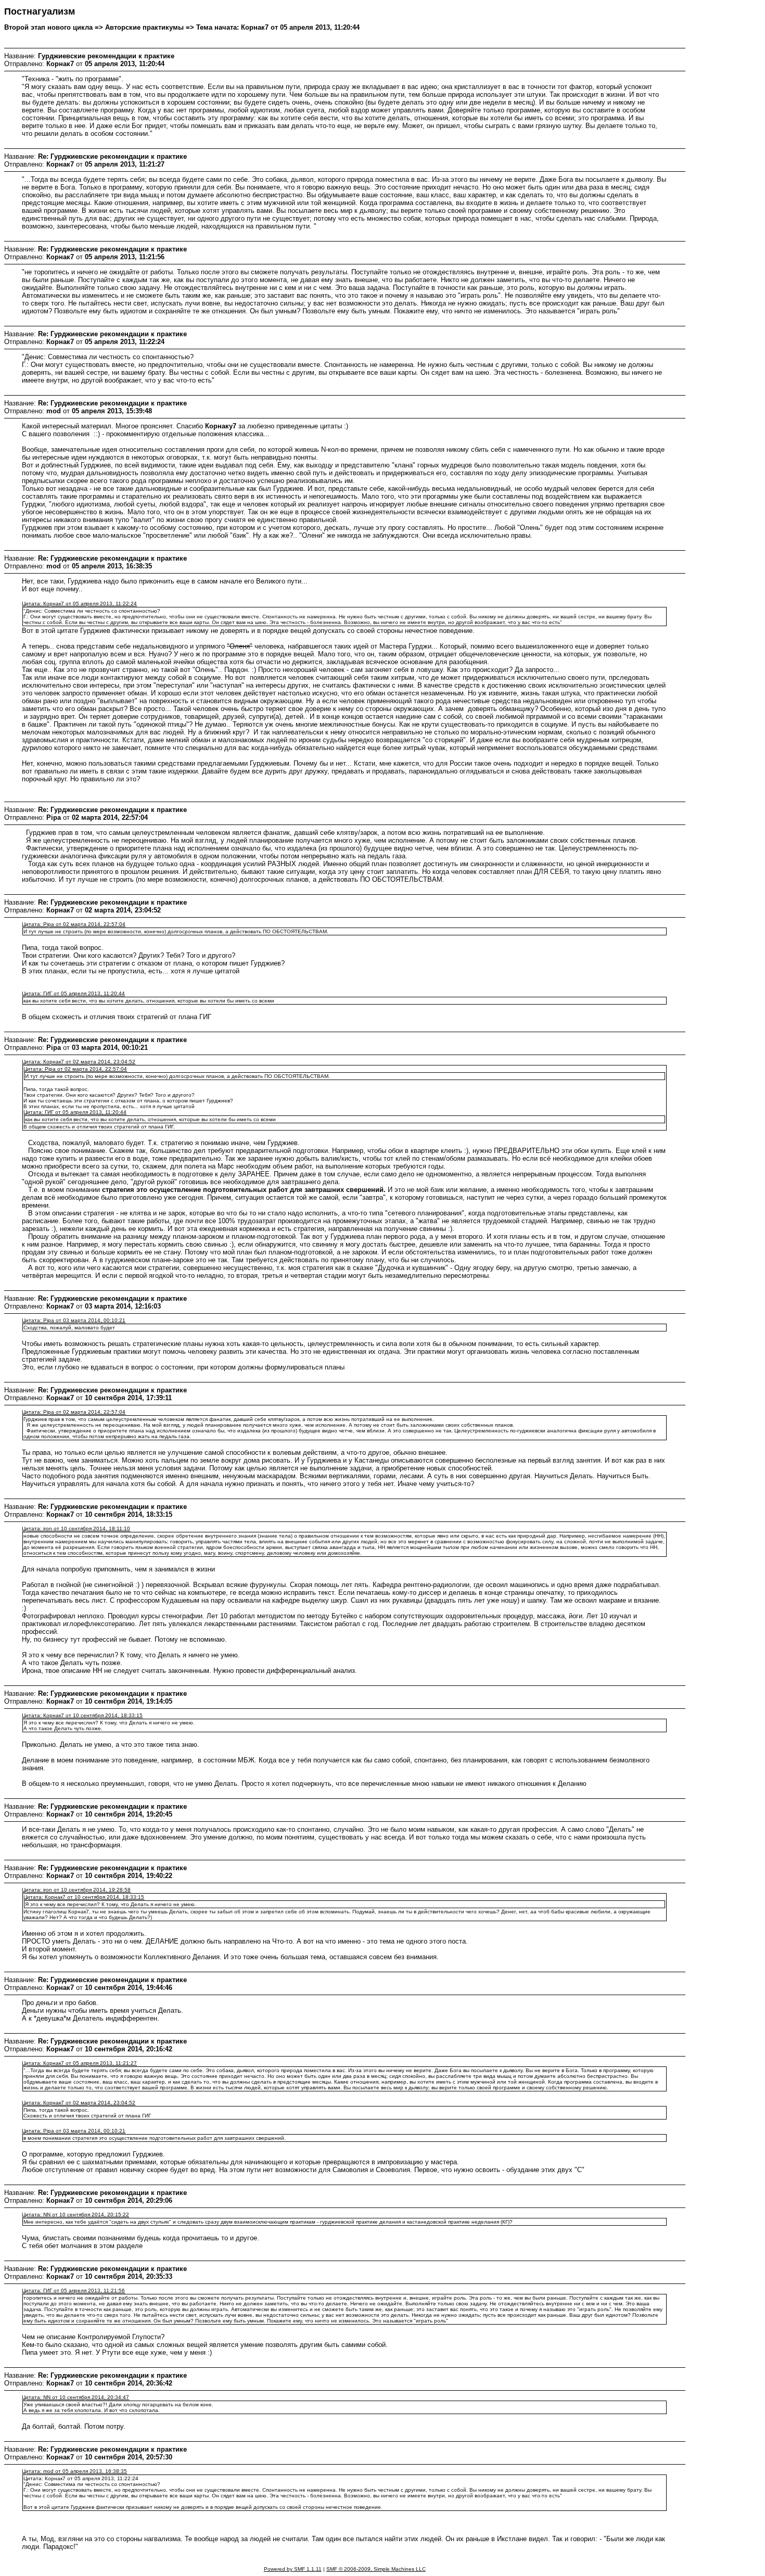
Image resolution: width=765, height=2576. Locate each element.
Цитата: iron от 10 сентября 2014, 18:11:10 (76, 1528)
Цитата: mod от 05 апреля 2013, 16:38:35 (74, 2471)
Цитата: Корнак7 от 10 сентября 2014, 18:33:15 (82, 1715)
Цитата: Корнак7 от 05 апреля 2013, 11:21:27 (79, 2063)
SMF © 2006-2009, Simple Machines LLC (376, 2569)
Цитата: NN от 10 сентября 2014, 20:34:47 (75, 2397)
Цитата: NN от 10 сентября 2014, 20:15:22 (75, 2215)
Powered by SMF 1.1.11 (293, 2569)
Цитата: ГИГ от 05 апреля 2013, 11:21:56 (73, 2291)
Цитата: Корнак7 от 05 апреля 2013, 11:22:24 (79, 604)
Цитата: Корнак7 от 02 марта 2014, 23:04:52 (79, 1062)
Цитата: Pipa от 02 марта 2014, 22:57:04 (74, 924)
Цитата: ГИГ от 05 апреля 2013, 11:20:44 (73, 993)
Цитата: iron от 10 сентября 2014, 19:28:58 (76, 1890)
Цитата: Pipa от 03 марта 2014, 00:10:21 (74, 1320)
